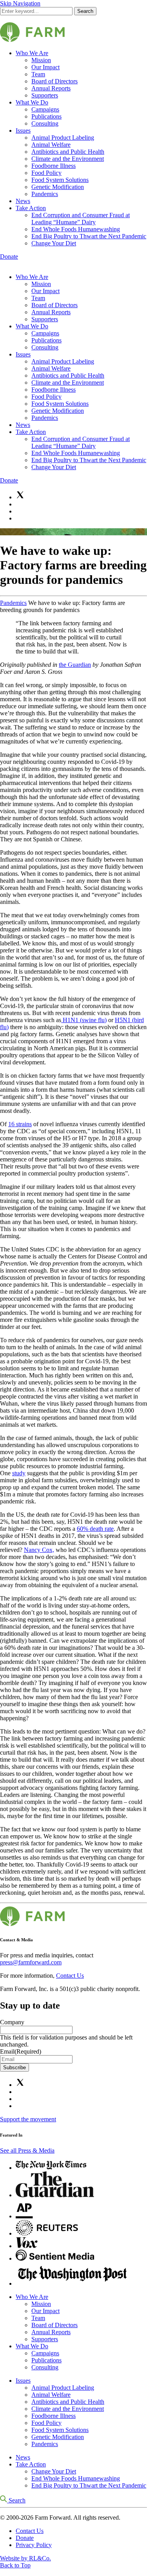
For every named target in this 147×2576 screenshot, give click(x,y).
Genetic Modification (58, 187)
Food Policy (46, 173)
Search (85, 11)
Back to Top (15, 2565)
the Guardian (75, 665)
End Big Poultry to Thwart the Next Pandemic (89, 236)
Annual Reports (51, 88)
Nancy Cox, (39, 1550)
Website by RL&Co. (25, 2558)
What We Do (32, 102)
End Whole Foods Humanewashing (76, 229)
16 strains (20, 1124)
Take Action (31, 208)
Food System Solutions (60, 180)
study (19, 1473)
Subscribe (15, 2067)
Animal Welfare (51, 145)
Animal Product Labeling (63, 138)
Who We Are (32, 53)
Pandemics (45, 194)
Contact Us (70, 1976)
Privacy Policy (34, 2545)
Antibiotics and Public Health (68, 152)
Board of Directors (54, 81)
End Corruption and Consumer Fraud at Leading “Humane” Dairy (81, 219)
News (23, 201)
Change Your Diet (54, 243)
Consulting (45, 123)
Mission (41, 60)
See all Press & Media (27, 2150)
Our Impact (45, 67)
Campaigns (45, 109)
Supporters (45, 95)
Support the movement (28, 2119)
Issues (23, 131)
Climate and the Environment (68, 159)
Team (38, 74)
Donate (9, 257)
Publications (46, 116)
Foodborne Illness (54, 166)
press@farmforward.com (31, 1962)
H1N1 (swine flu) (84, 1020)
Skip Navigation (20, 3)
